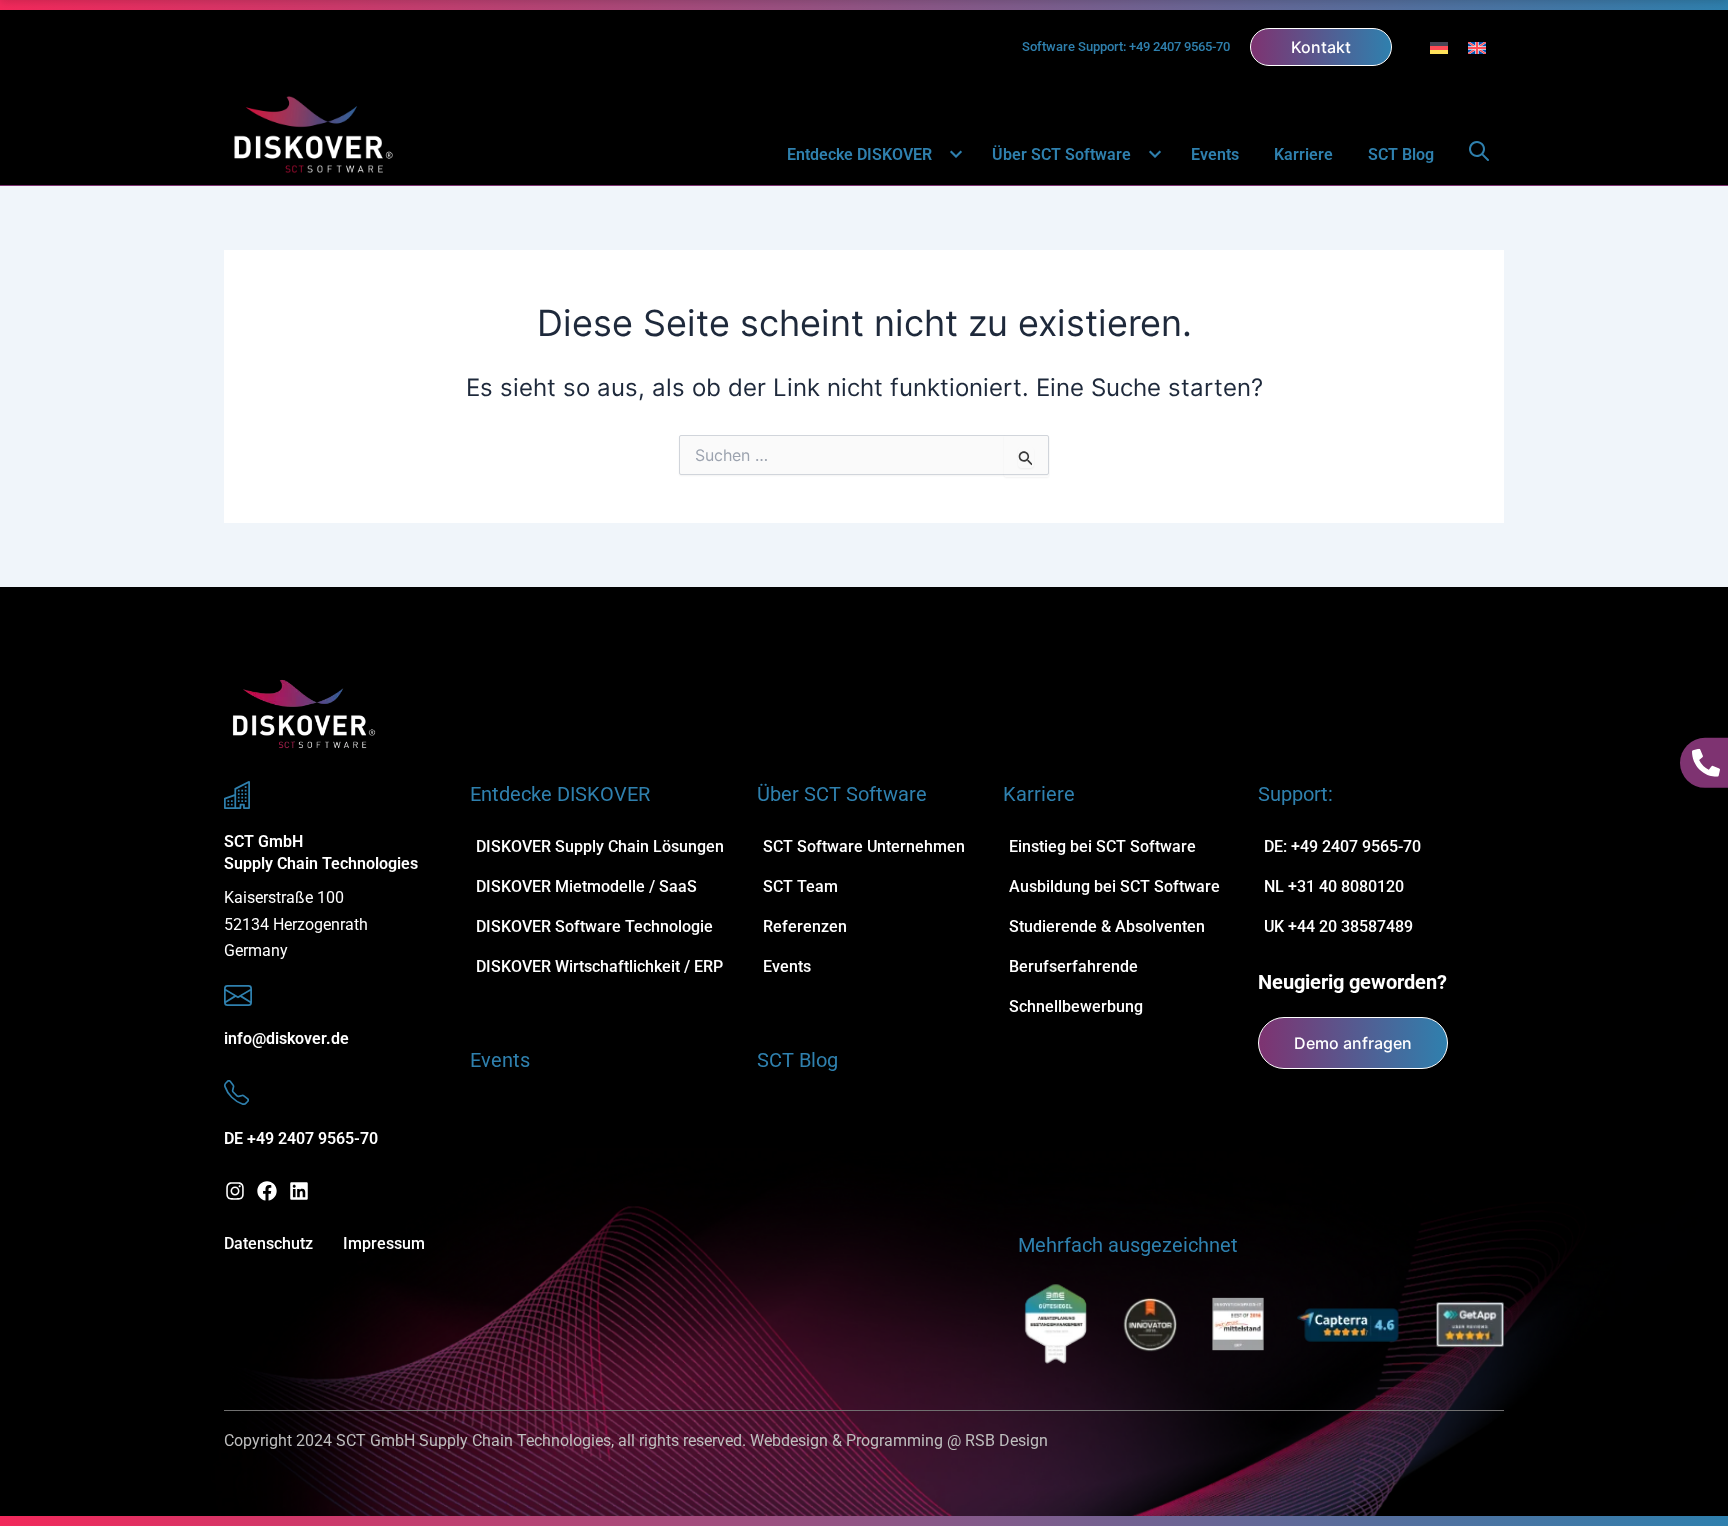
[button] (944, 155)
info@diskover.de (286, 1038)
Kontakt (1321, 47)
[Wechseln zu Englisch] (1477, 47)
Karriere (1303, 154)
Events (1215, 154)
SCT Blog (1401, 154)
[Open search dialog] (1479, 155)
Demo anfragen (1353, 1043)
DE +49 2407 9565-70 (301, 1138)
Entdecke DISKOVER (859, 154)
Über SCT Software (1061, 154)
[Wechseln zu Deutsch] (1439, 47)
